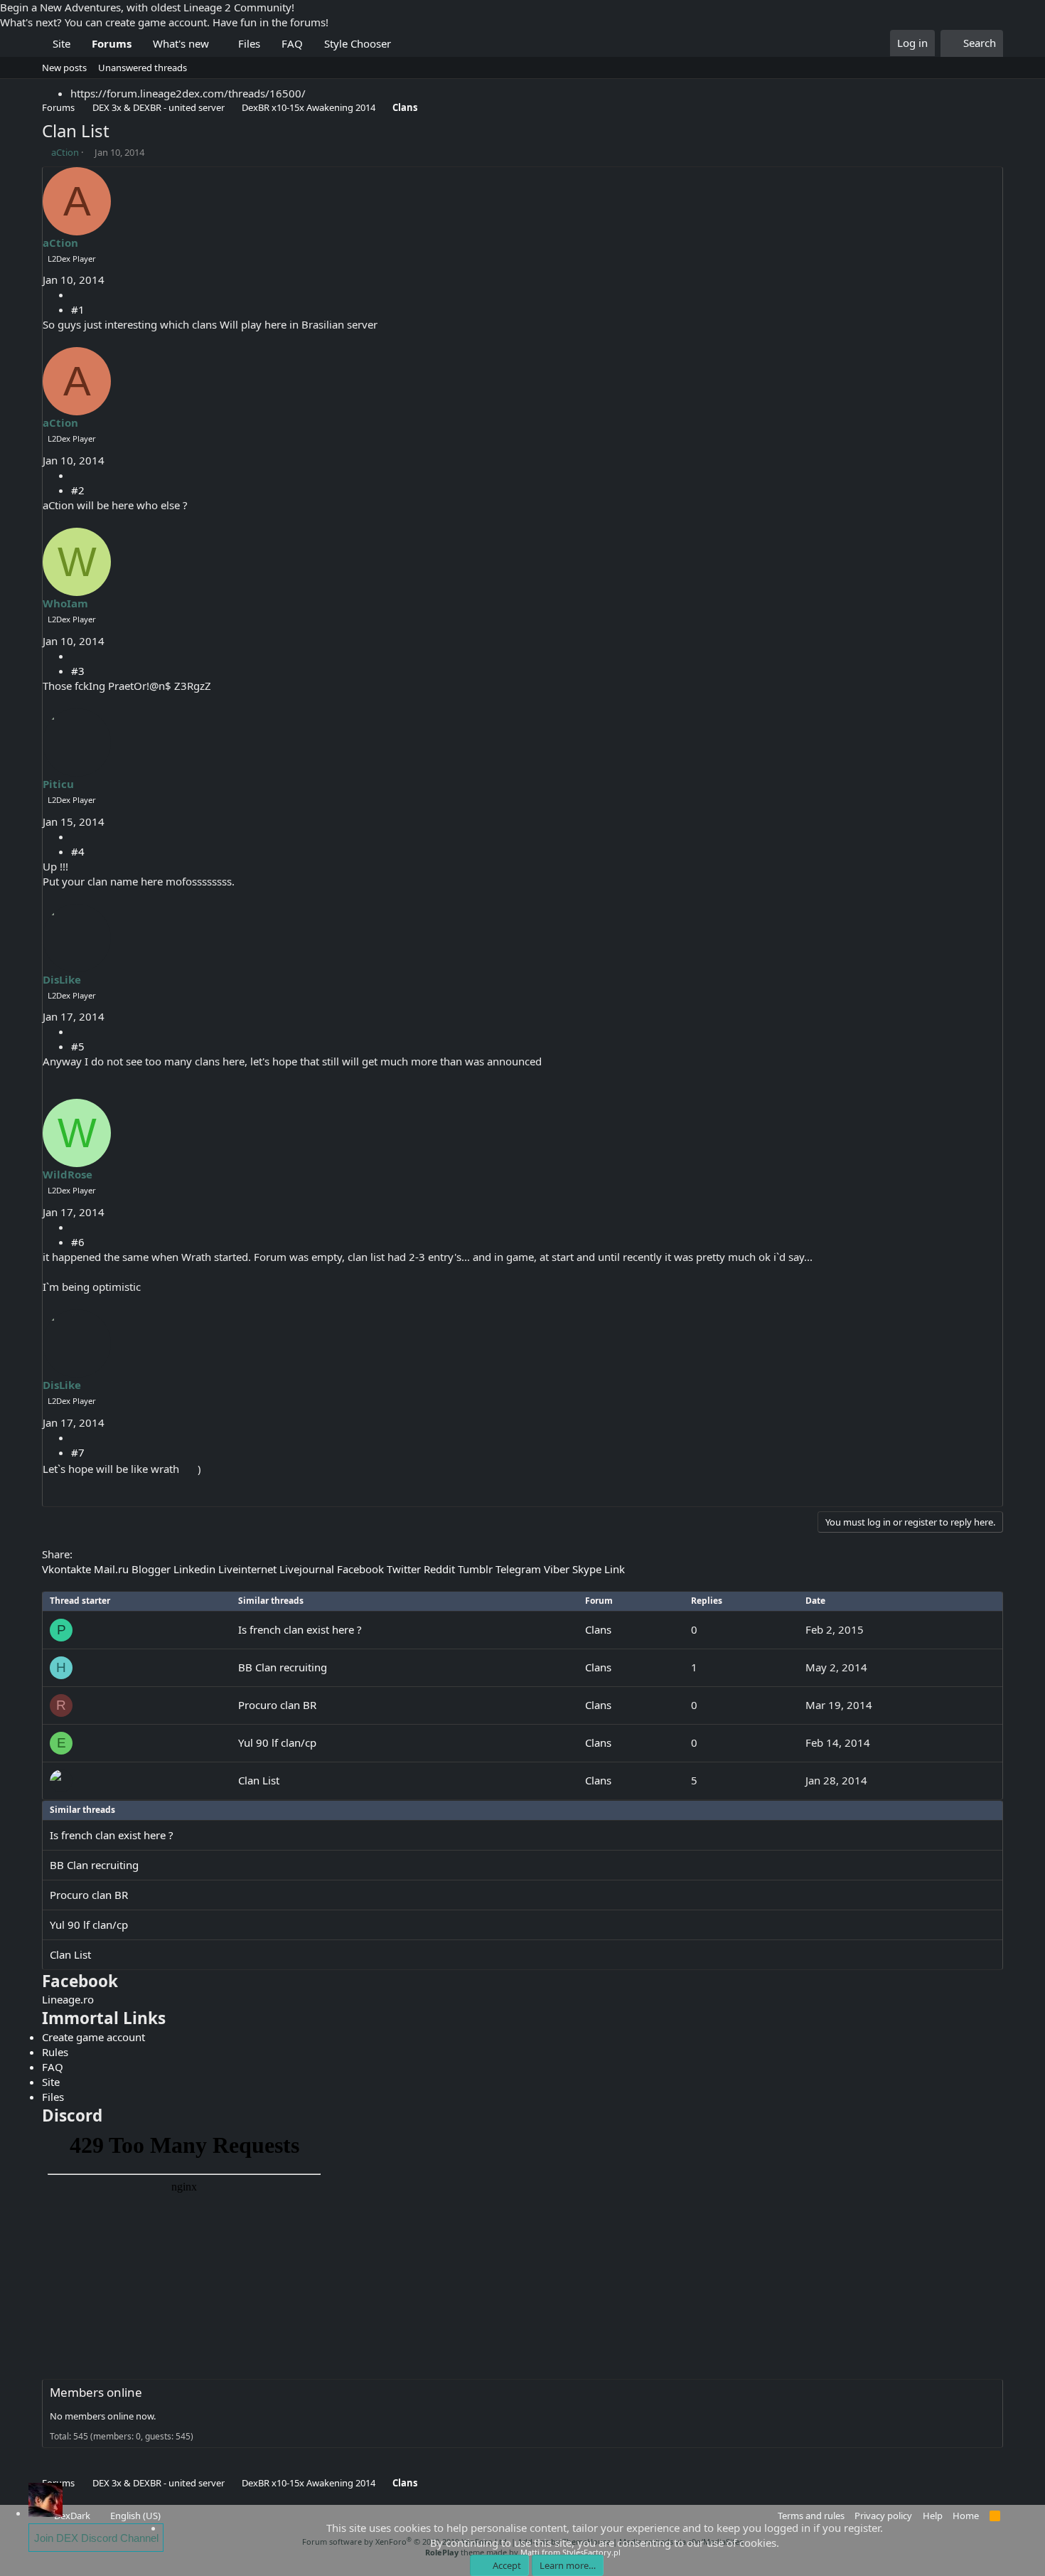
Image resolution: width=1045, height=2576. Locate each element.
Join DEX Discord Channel (96, 2538)
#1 (78, 309)
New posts (64, 68)
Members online (96, 2392)
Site (61, 43)
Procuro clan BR (277, 1705)
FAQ (292, 43)
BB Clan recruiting (283, 1667)
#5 (78, 1046)
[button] (220, 44)
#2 (78, 490)
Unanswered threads (143, 68)
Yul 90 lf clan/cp (277, 1742)
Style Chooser (358, 43)
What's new (181, 43)
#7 (78, 1452)
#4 (78, 851)
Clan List (259, 1780)
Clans (598, 1629)
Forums (112, 43)
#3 (78, 671)
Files (249, 43)
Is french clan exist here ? (300, 1629)
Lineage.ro (68, 1999)
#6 (78, 1242)
